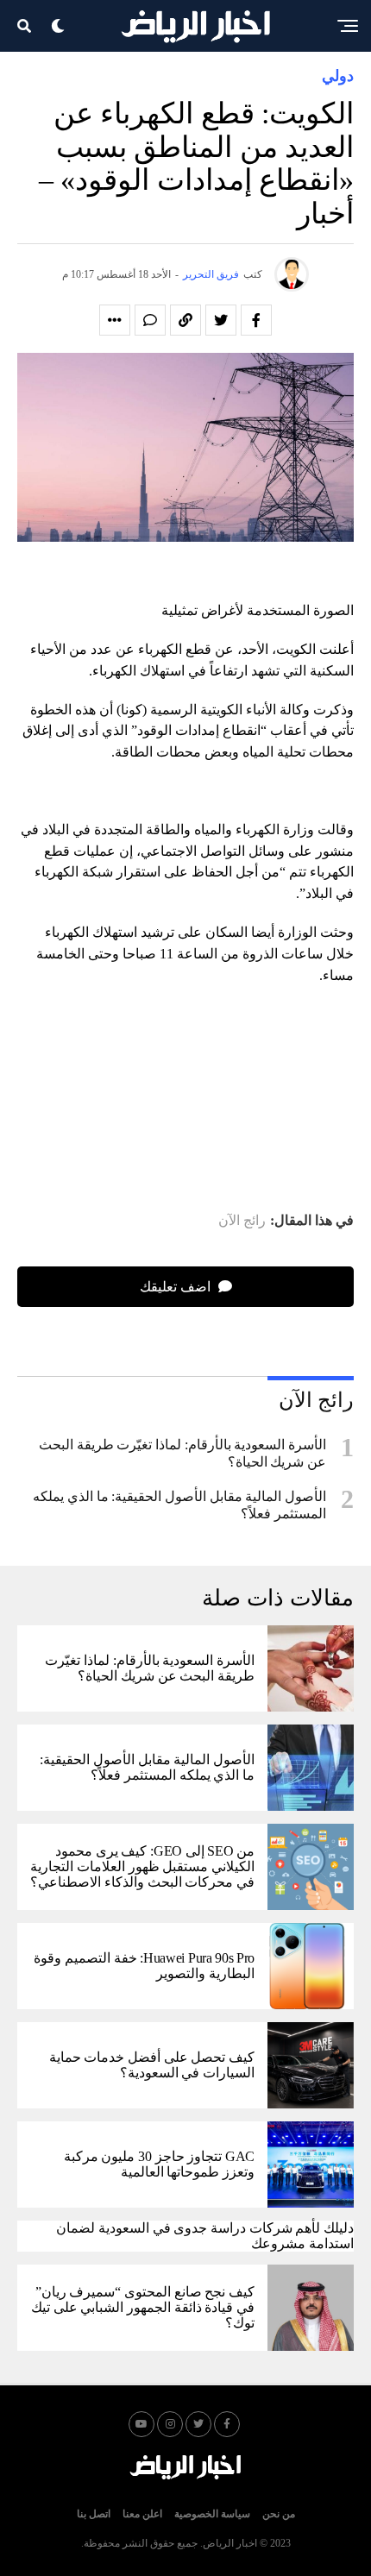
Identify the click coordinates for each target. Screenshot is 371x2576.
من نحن (279, 2514)
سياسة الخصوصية (212, 2514)
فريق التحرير (211, 274)
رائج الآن (242, 1221)
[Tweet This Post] (221, 320)
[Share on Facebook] (256, 320)
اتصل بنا (94, 2514)
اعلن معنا (142, 2514)
